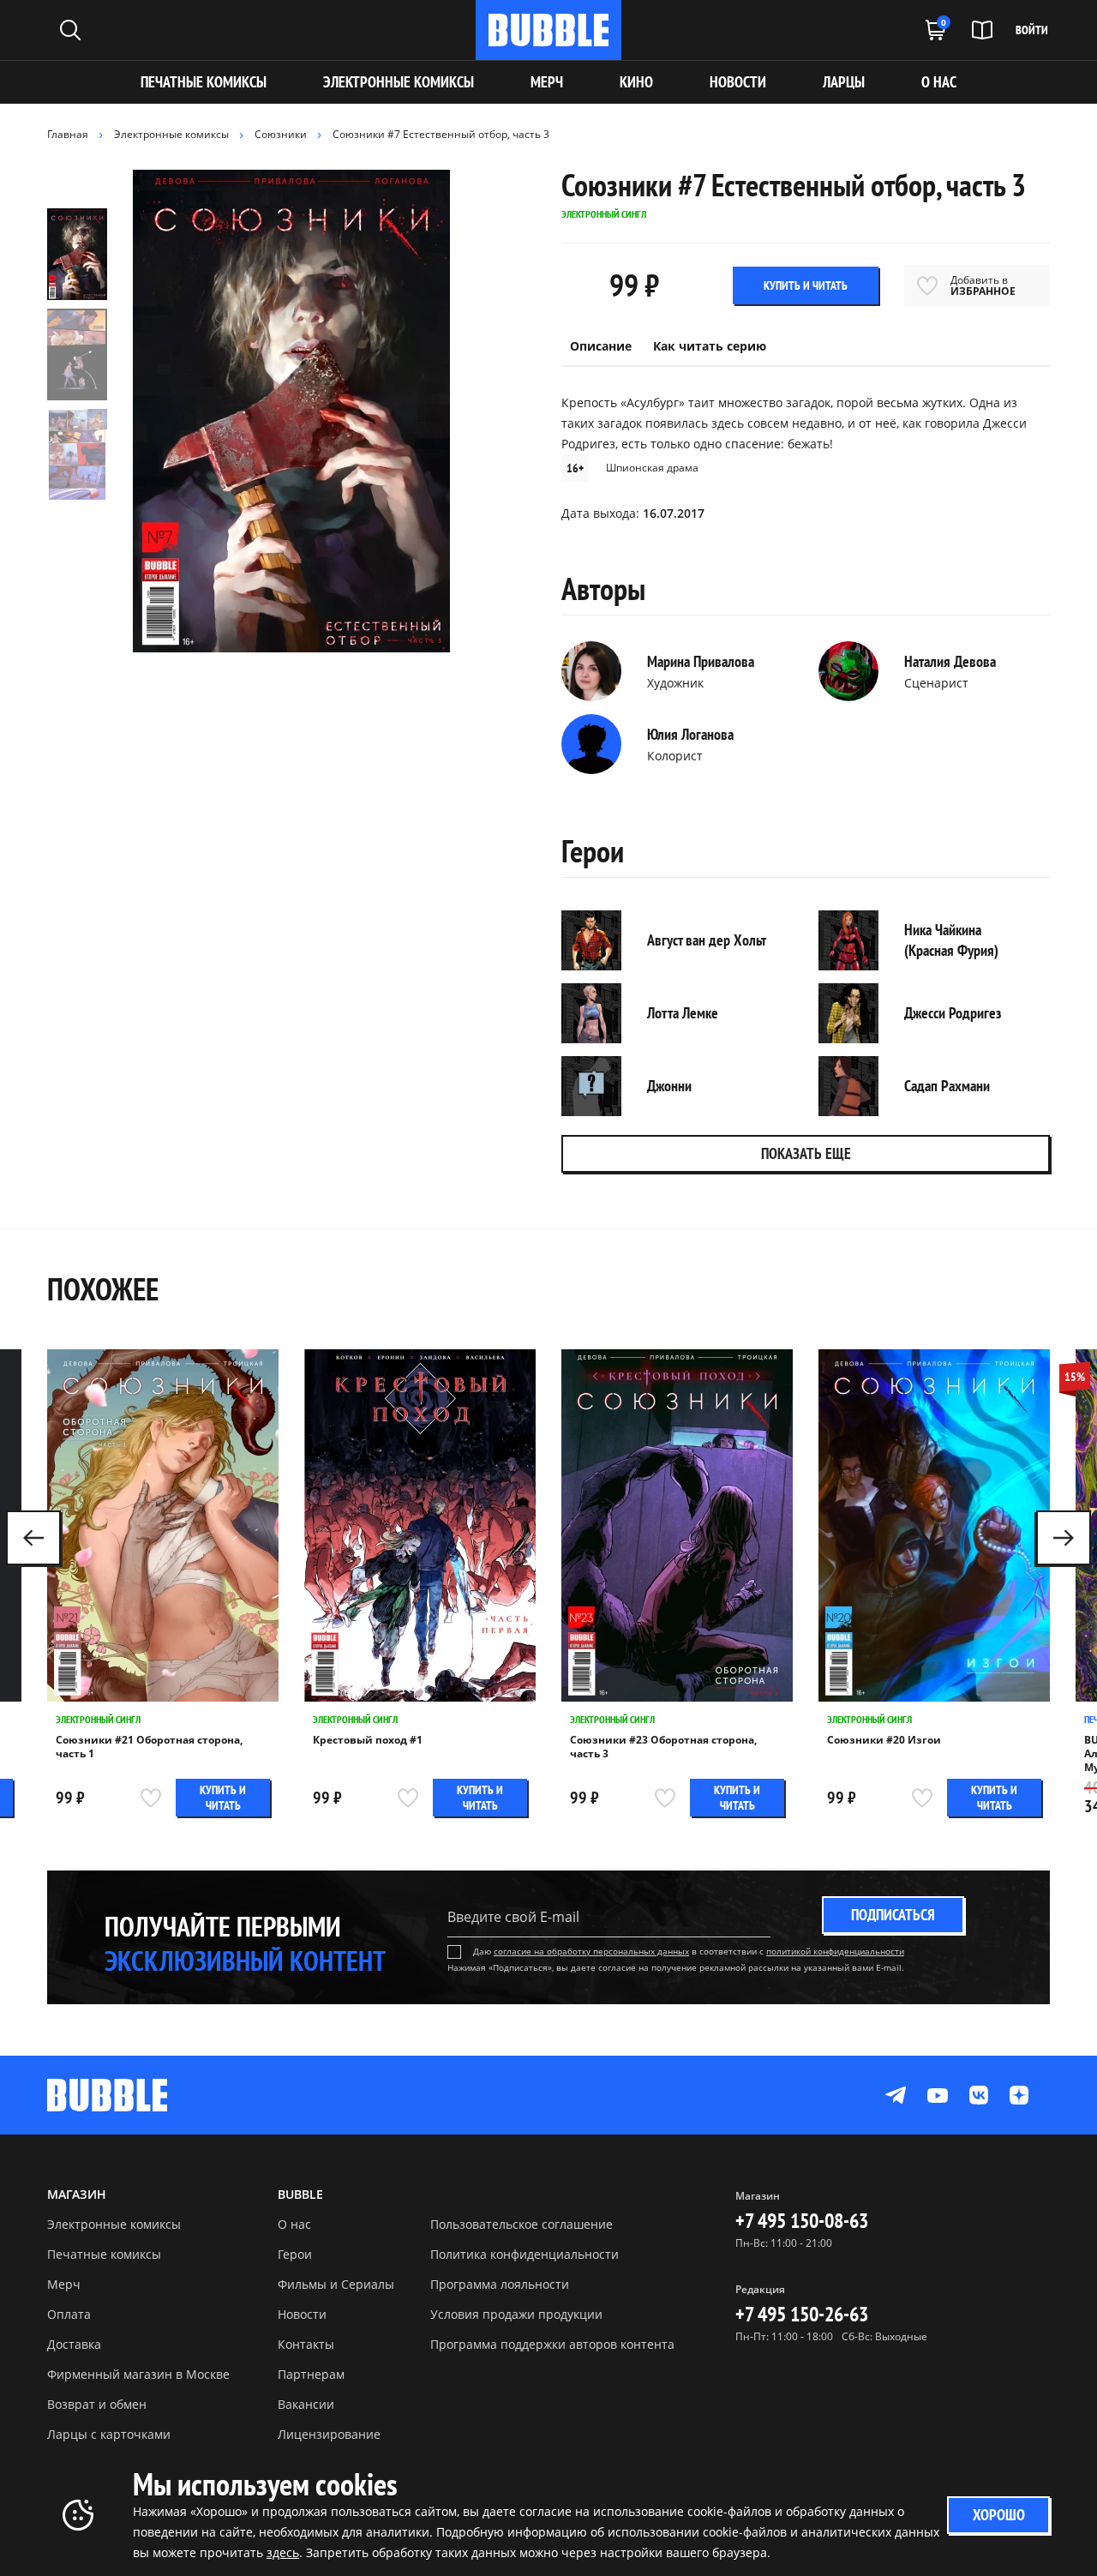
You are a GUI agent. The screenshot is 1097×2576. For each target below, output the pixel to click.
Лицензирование (329, 2434)
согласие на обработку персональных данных (591, 1951)
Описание (601, 346)
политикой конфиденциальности (835, 1951)
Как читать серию (710, 346)
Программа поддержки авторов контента (552, 2344)
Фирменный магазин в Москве (138, 2374)
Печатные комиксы (204, 82)
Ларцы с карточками (109, 2434)
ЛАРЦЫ (844, 82)
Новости (302, 2314)
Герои (295, 2254)
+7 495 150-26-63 (802, 2314)
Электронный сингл (98, 1719)
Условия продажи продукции (516, 2314)
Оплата (69, 2314)
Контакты (306, 2344)
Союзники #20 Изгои (884, 1740)
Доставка (74, 2344)
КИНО (636, 82)
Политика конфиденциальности (525, 2254)
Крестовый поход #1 (368, 1740)
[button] (1064, 1538)
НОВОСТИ (738, 82)
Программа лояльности (500, 2284)
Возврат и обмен (97, 2404)
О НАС (939, 82)
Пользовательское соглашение (522, 2224)
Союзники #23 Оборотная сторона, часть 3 (663, 1747)
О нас (294, 2224)
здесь (283, 2552)
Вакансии (306, 2404)
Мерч (64, 2284)
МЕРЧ (547, 82)
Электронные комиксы (399, 82)
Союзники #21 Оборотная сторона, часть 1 (149, 1747)
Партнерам (311, 2374)
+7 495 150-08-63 (802, 2221)
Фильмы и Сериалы (336, 2284)
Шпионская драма (652, 468)
